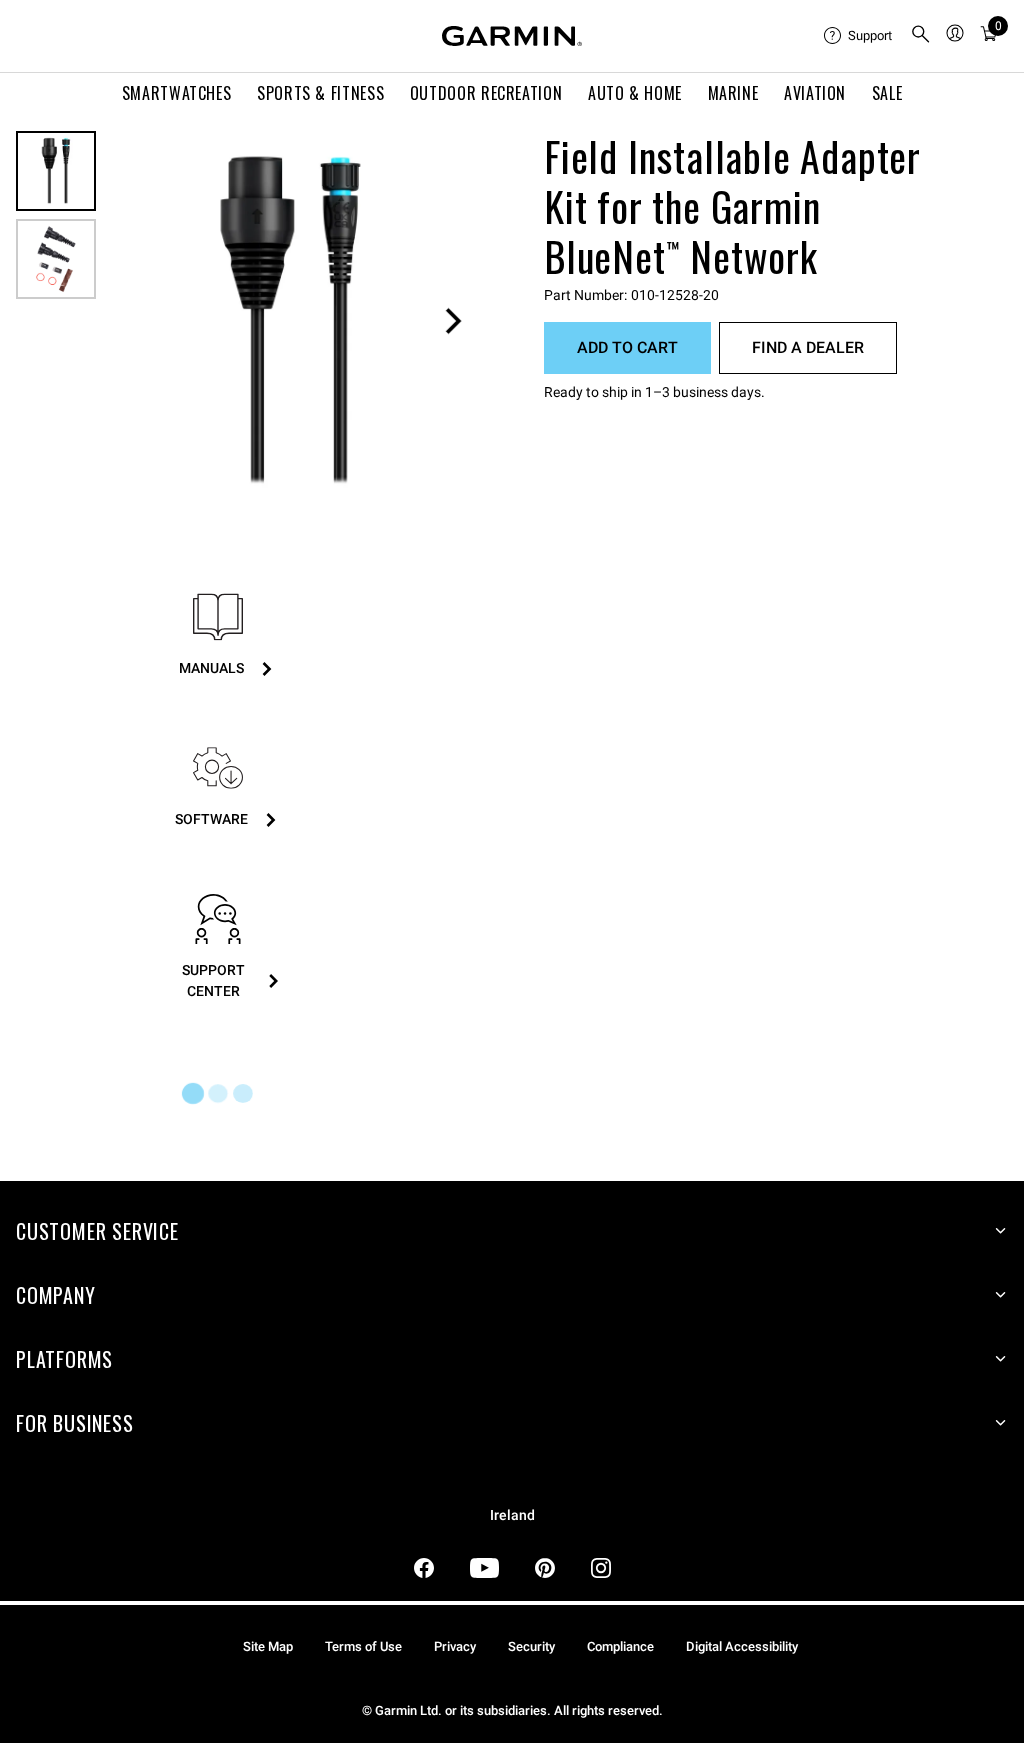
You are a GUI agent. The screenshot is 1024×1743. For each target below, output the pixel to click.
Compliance (620, 1646)
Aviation (815, 93)
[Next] (453, 321)
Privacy (455, 1646)
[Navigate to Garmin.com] (512, 36)
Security (531, 1646)
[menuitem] (859, 36)
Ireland (512, 1515)
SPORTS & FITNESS (320, 93)
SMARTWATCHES (177, 93)
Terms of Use (363, 1646)
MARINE (733, 93)
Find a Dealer (808, 347)
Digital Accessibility (742, 1646)
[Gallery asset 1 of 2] (290, 320)
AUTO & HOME (635, 93)
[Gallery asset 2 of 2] (56, 259)
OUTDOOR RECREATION (486, 93)
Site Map (268, 1646)
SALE (887, 93)
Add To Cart (627, 347)
